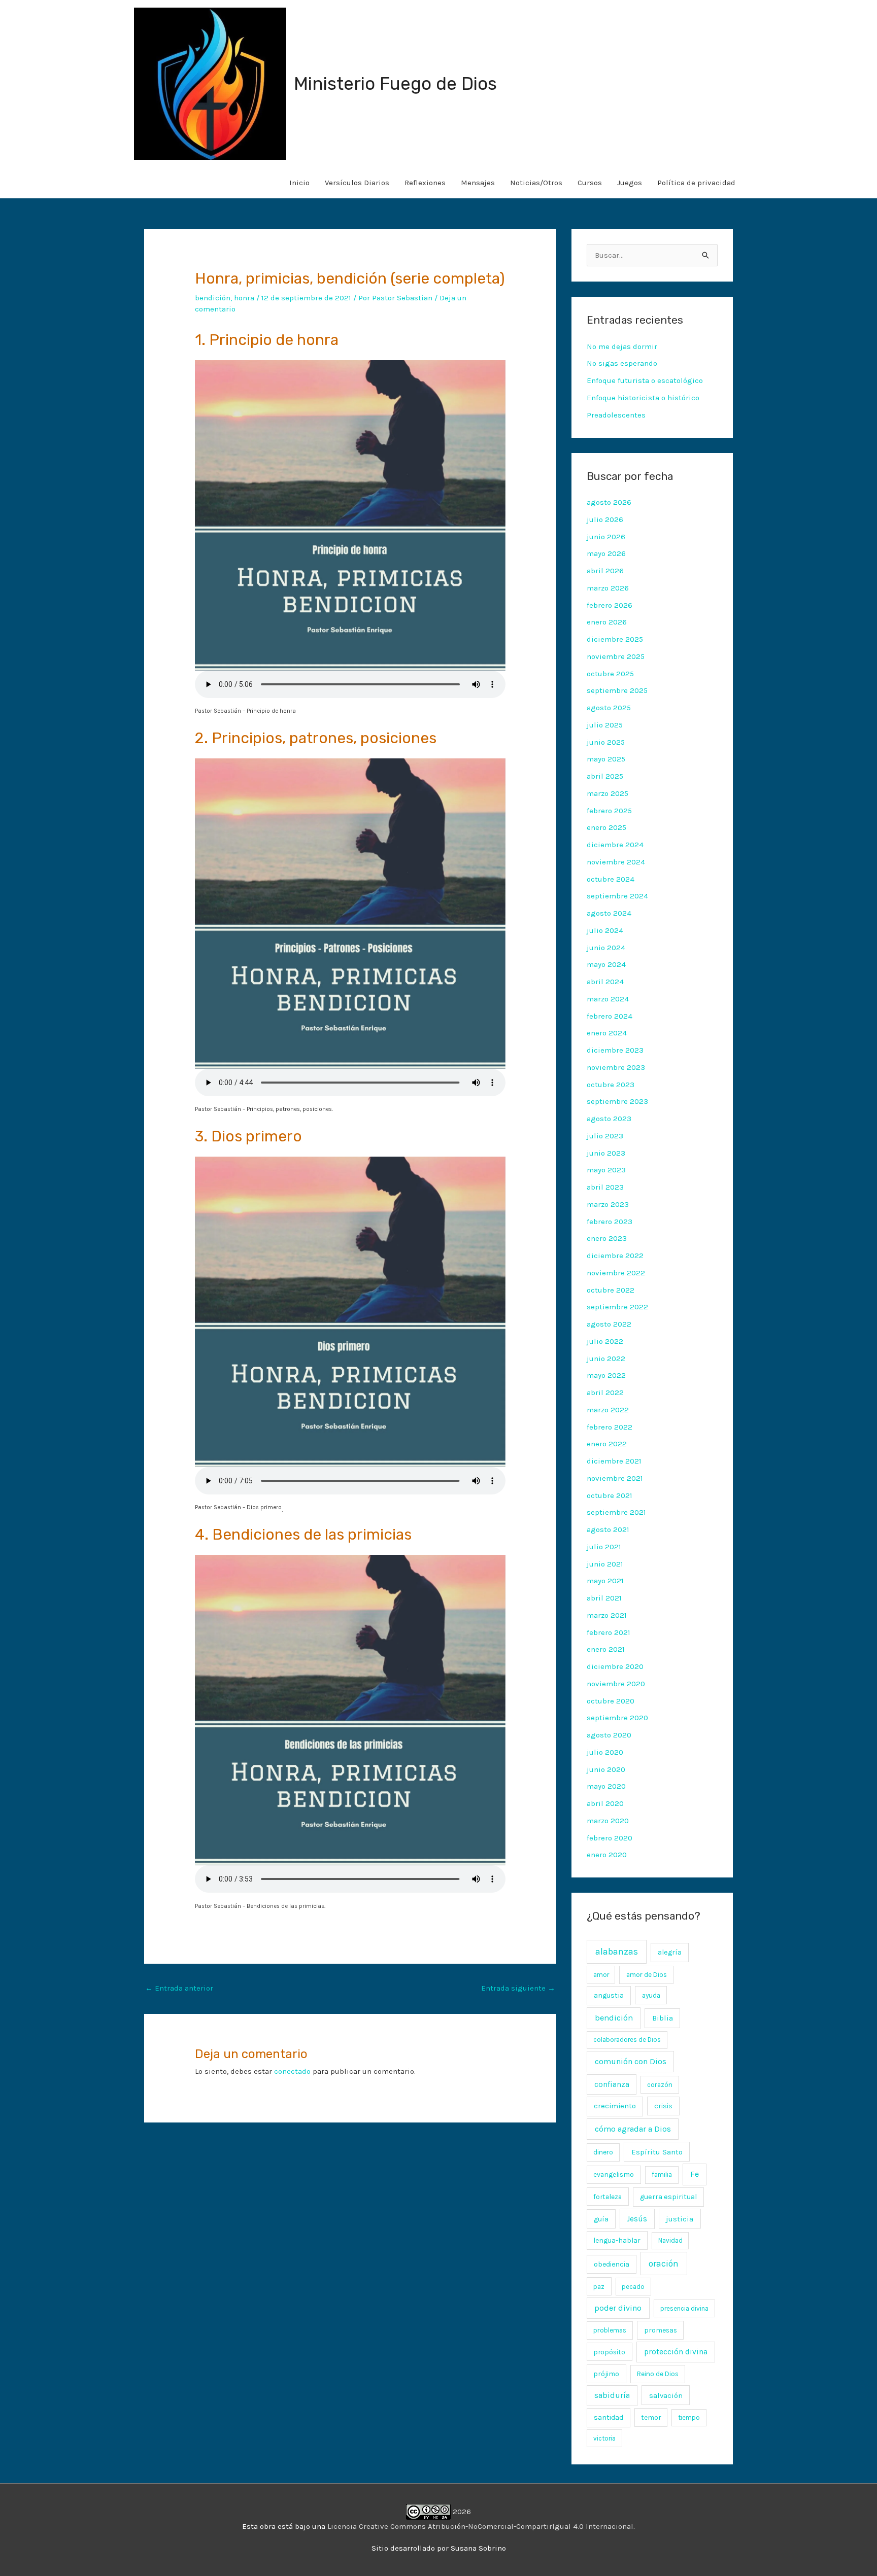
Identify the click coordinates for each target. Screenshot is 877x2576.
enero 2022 (607, 1444)
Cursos (590, 183)
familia (662, 2174)
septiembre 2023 (617, 1101)
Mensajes (478, 183)
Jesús (637, 2219)
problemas (610, 2330)
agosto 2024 (609, 913)
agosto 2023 (609, 1119)
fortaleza (608, 2197)
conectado (292, 2071)
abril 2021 (604, 1598)
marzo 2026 (608, 588)
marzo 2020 (608, 1821)
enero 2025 (606, 827)
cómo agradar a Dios (633, 2129)
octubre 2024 (611, 879)
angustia (609, 1995)
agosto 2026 (609, 502)
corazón (660, 2085)
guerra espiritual (668, 2197)
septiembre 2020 (617, 1718)
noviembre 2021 (615, 1478)
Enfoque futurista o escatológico (645, 380)
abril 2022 (605, 1393)
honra (244, 298)
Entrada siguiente (518, 1988)
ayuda (651, 1995)
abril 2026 (605, 571)
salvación (666, 2395)
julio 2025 (605, 725)
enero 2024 (607, 1033)
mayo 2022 (606, 1375)
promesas (661, 2330)
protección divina (676, 2352)
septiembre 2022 (617, 1307)
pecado (633, 2287)
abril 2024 (605, 982)
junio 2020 (606, 1769)
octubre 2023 (611, 1085)
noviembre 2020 (616, 1684)
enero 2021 (606, 1649)
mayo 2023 (606, 1170)
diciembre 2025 (615, 639)
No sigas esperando (622, 363)
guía (601, 2219)
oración (664, 2264)
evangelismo (614, 2174)
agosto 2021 (608, 1529)
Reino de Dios (658, 2374)
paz (599, 2286)
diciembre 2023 (615, 1050)
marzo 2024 (608, 999)
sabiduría (612, 2395)
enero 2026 (607, 622)
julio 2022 (605, 1341)
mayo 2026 (606, 553)
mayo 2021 (605, 1581)
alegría (670, 1952)
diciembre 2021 (614, 1461)
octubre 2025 (610, 674)
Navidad (670, 2240)
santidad (609, 2417)
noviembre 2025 (616, 656)
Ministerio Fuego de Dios (395, 84)
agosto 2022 (609, 1324)
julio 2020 (605, 1752)
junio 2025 (606, 742)
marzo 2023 (608, 1204)
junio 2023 (606, 1153)
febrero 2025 (609, 811)
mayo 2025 (606, 759)
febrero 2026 (610, 605)
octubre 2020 (611, 1701)
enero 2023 (607, 1238)
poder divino (618, 2308)
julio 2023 (605, 1136)
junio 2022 (606, 1359)
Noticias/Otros (536, 183)
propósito (609, 2352)
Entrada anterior (179, 1988)
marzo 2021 (607, 1615)
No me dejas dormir (622, 346)
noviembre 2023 (616, 1067)
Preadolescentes (616, 415)
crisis (663, 2106)
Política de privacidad (696, 183)
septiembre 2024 (617, 896)
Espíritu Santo (657, 2152)
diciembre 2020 (615, 1666)
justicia (680, 2219)
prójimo (606, 2374)
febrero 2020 (610, 1838)
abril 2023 (605, 1187)
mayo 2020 (606, 1786)
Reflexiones (425, 183)
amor (601, 1975)
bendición (213, 298)
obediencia (612, 2264)
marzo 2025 (608, 793)
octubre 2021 (610, 1495)
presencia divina (684, 2308)
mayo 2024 (606, 964)
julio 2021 (604, 1547)
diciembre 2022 (615, 1256)
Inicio (299, 183)
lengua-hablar (617, 2240)
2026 (461, 2512)
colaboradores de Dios (627, 2040)
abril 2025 (605, 776)
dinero (603, 2152)
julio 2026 (605, 519)
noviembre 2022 (616, 1273)
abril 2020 (605, 1803)
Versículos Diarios (357, 183)
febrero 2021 (609, 1632)
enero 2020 (607, 1855)
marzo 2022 (608, 1410)
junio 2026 (606, 537)
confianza (612, 2084)
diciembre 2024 (615, 845)
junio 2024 (606, 948)
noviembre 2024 (616, 862)
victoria (604, 2438)
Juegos (630, 183)
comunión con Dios (631, 2061)
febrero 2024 (610, 1016)
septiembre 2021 (616, 1512)
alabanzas (617, 1952)
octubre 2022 (611, 1290)
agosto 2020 (609, 1735)
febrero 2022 (610, 1427)
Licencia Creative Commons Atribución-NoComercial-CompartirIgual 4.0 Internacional (480, 2526)
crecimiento (615, 2106)
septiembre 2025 (617, 690)
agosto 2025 (609, 708)
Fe (695, 2174)
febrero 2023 (610, 1222)
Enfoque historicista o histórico (643, 398)
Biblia (663, 2018)
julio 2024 (605, 930)
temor (651, 2417)
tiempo (689, 2417)
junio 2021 (605, 1564)
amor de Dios (647, 1975)
